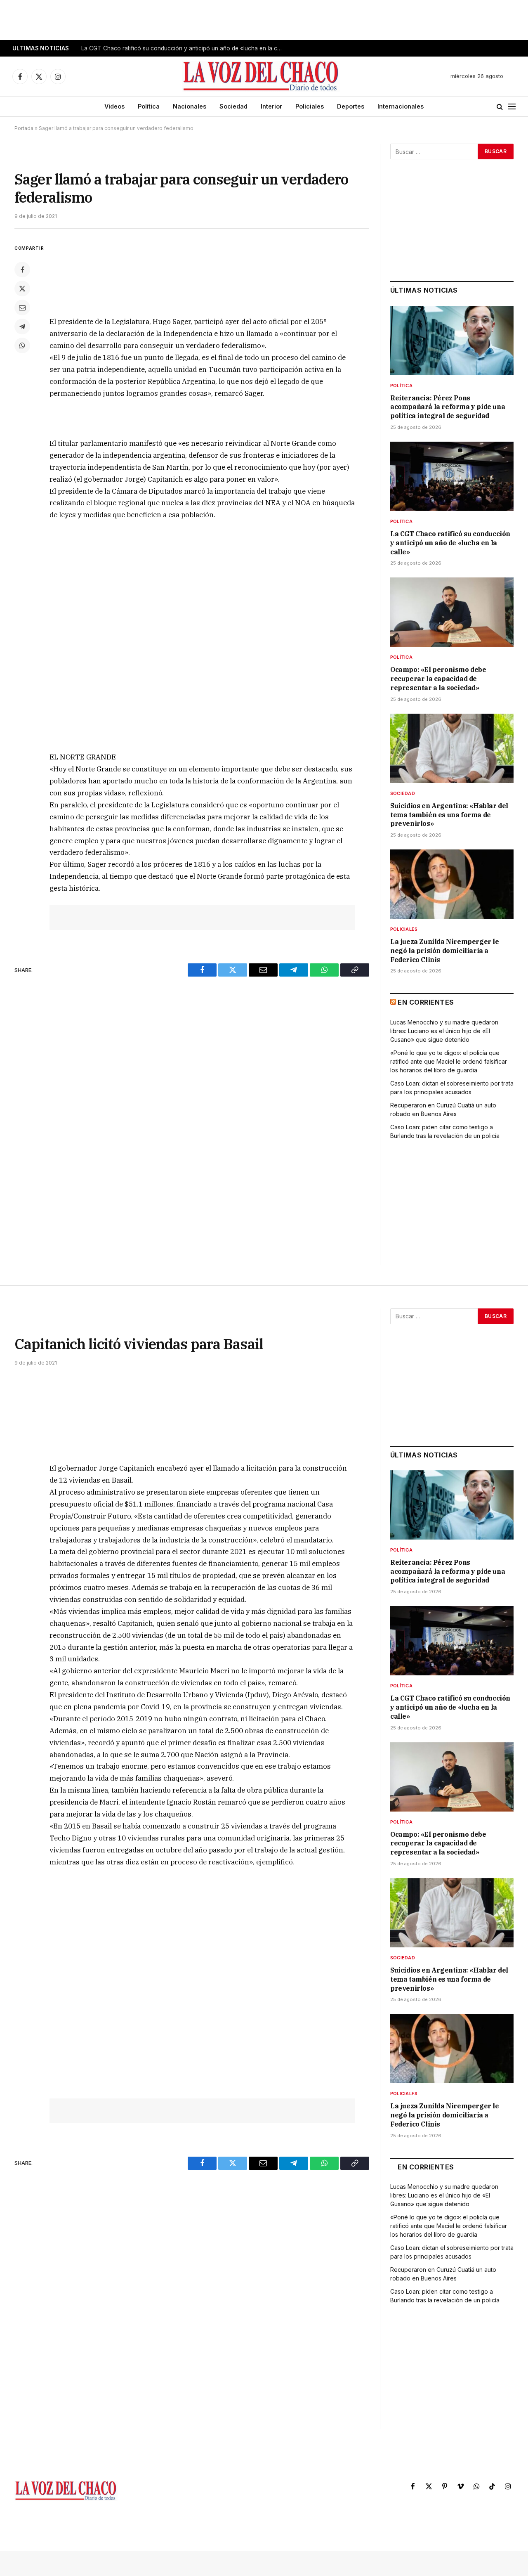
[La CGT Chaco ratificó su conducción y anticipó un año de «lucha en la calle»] (452, 476)
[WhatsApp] (22, 345)
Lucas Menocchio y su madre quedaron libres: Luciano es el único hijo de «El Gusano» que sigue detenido (444, 1031)
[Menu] (512, 107)
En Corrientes (426, 1002)
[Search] (500, 107)
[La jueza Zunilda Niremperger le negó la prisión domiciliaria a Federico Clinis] (452, 884)
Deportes (351, 106)
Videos (114, 106)
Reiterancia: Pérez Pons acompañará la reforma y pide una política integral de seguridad (448, 407)
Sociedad (233, 106)
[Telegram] (22, 326)
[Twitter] (22, 289)
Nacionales (190, 106)
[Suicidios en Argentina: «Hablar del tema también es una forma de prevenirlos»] (452, 748)
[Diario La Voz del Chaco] (261, 76)
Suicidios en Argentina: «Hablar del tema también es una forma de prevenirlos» (449, 815)
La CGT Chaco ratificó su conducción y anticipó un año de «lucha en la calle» (184, 48)
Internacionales (401, 106)
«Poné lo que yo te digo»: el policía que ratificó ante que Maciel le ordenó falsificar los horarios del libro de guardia (449, 1061)
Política (149, 106)
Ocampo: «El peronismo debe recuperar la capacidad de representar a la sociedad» (438, 679)
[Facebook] (22, 270)
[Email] (22, 308)
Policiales (310, 106)
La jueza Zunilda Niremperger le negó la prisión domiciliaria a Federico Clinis (445, 951)
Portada (24, 128)
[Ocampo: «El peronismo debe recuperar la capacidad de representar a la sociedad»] (452, 612)
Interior (271, 106)
